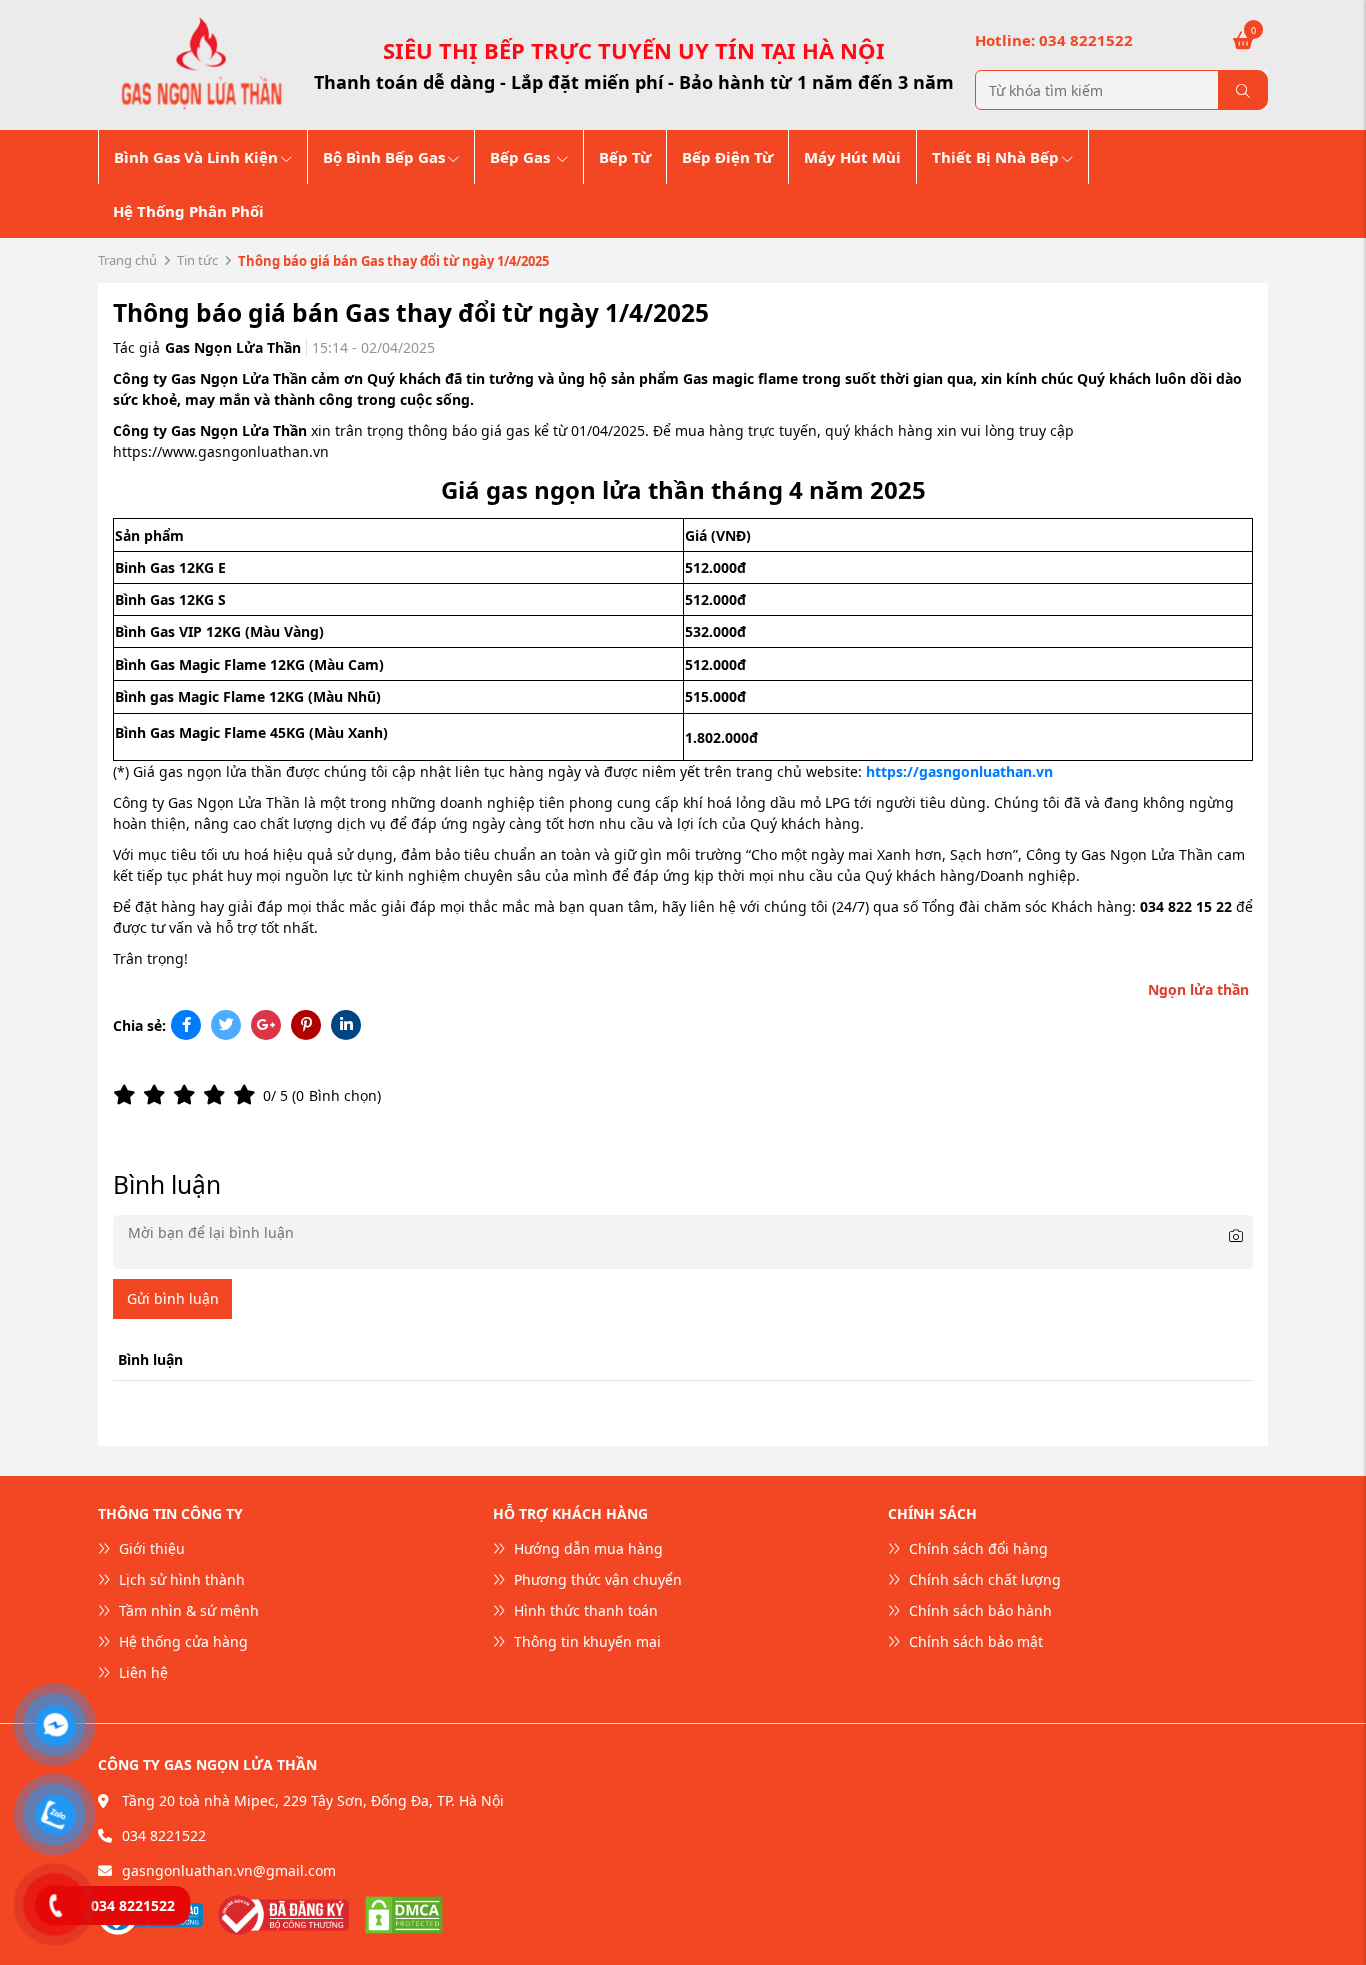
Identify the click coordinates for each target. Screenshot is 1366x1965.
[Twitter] (226, 1024)
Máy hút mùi (852, 157)
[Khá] (188, 1095)
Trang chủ (127, 260)
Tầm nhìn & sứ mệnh (187, 1610)
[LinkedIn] (346, 1024)
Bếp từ (625, 157)
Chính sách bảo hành (978, 1610)
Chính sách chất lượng (983, 1579)
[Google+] (266, 1024)
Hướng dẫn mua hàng (586, 1548)
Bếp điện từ (727, 157)
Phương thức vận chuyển (596, 1579)
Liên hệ (141, 1672)
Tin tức (197, 260)
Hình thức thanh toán (584, 1610)
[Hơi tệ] (158, 1095)
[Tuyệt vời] (248, 1095)
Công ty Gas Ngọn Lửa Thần (206, 802)
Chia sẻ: (139, 1025)
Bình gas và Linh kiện (196, 157)
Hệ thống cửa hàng (181, 1641)
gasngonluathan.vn (263, 451)
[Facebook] (186, 1024)
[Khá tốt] (218, 1095)
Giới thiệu (150, 1548)
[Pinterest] (306, 1024)
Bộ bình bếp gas (384, 157)
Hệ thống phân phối (188, 211)
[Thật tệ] (128, 1095)
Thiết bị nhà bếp (995, 157)
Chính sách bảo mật (974, 1641)
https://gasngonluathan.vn (959, 771)
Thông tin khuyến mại (585, 1641)
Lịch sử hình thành (180, 1579)
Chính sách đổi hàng (976, 1548)
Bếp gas (522, 157)
